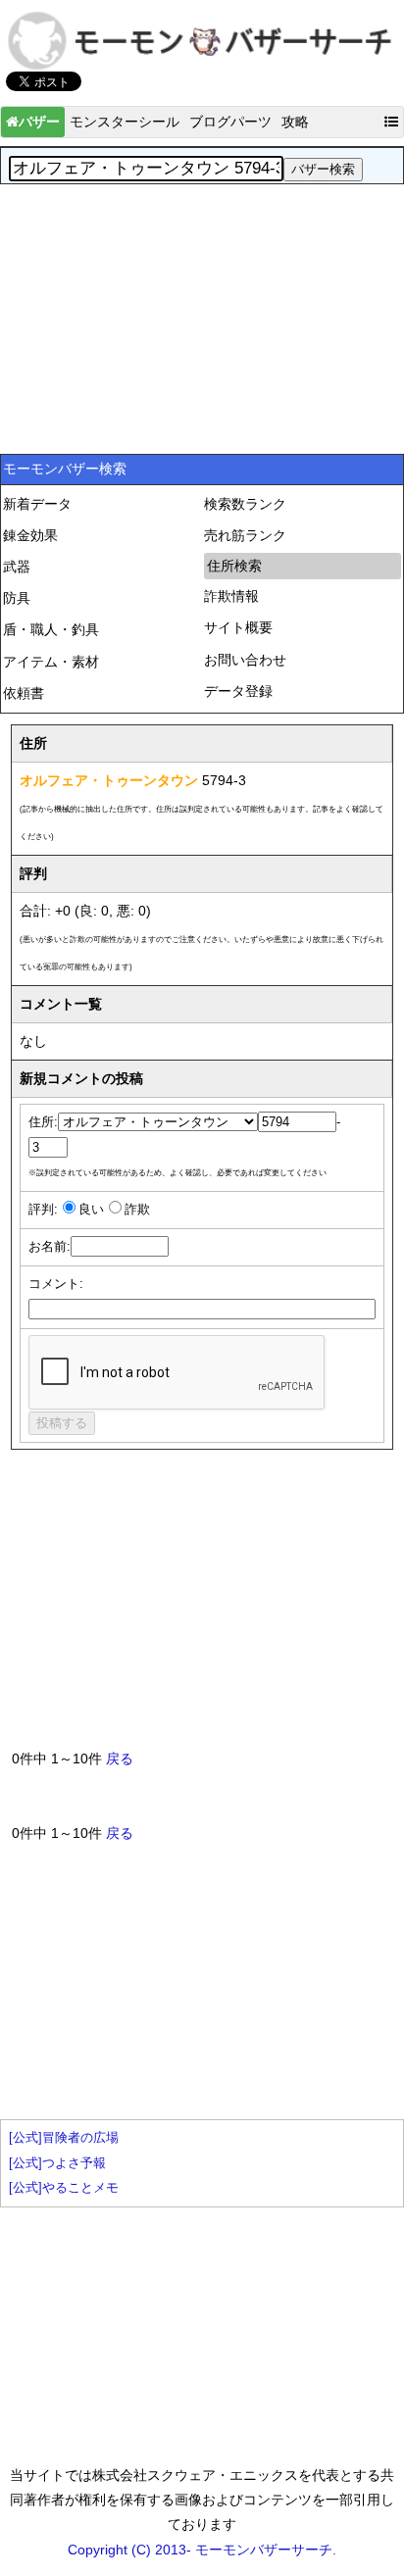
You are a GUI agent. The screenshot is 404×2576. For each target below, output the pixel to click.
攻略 (295, 122)
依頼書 (24, 693)
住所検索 (234, 566)
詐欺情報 (231, 596)
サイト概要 (238, 627)
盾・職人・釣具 (51, 629)
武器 (17, 567)
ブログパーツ (230, 122)
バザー (39, 122)
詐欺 (137, 1210)
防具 (17, 598)
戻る (120, 1759)
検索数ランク (245, 504)
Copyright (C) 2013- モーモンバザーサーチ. (202, 2550)
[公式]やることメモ (64, 2188)
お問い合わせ (245, 660)
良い (91, 1210)
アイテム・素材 (51, 662)
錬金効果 (30, 535)
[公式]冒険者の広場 (64, 2138)
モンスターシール (125, 122)
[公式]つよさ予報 (57, 2163)
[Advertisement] (202, 317)
